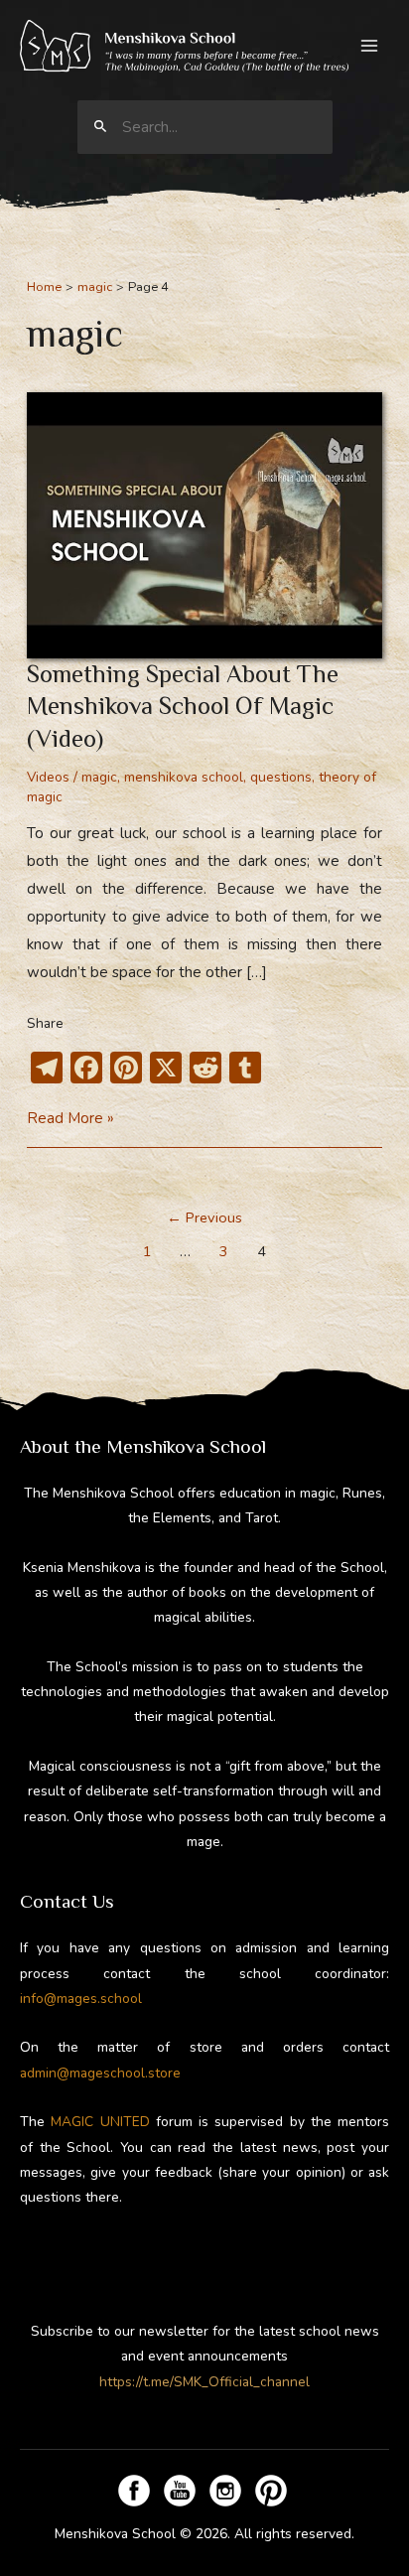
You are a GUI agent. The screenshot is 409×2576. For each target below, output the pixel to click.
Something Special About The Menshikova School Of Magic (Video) (183, 706)
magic (99, 777)
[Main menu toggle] (370, 46)
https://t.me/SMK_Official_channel (204, 2382)
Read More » (70, 1120)
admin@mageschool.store (100, 2073)
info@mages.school (81, 1999)
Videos (48, 777)
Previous (204, 1217)
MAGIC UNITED (100, 2122)
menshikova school (184, 777)
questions (281, 777)
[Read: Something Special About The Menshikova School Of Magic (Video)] (204, 524)
